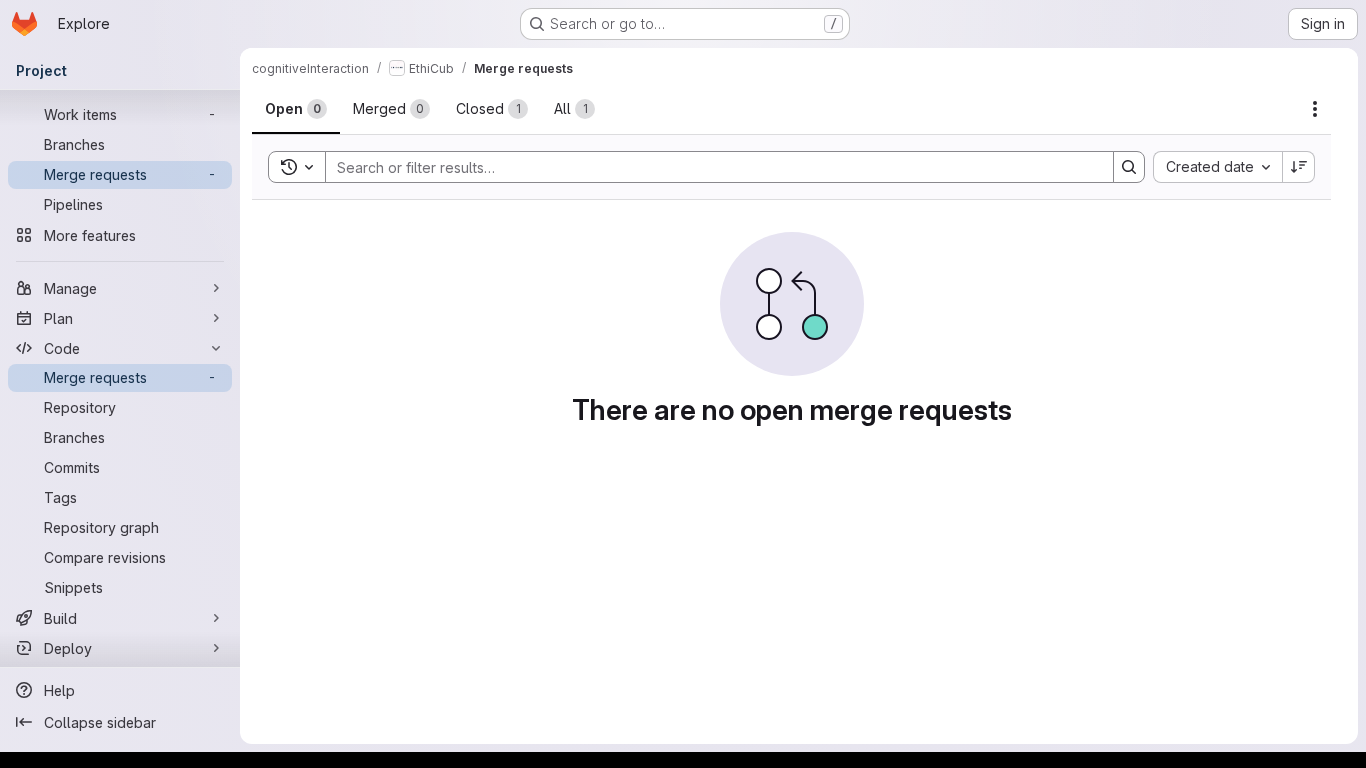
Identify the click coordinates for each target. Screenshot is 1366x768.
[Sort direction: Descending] (1299, 167)
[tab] (296, 109)
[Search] (1129, 167)
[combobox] (1217, 167)
